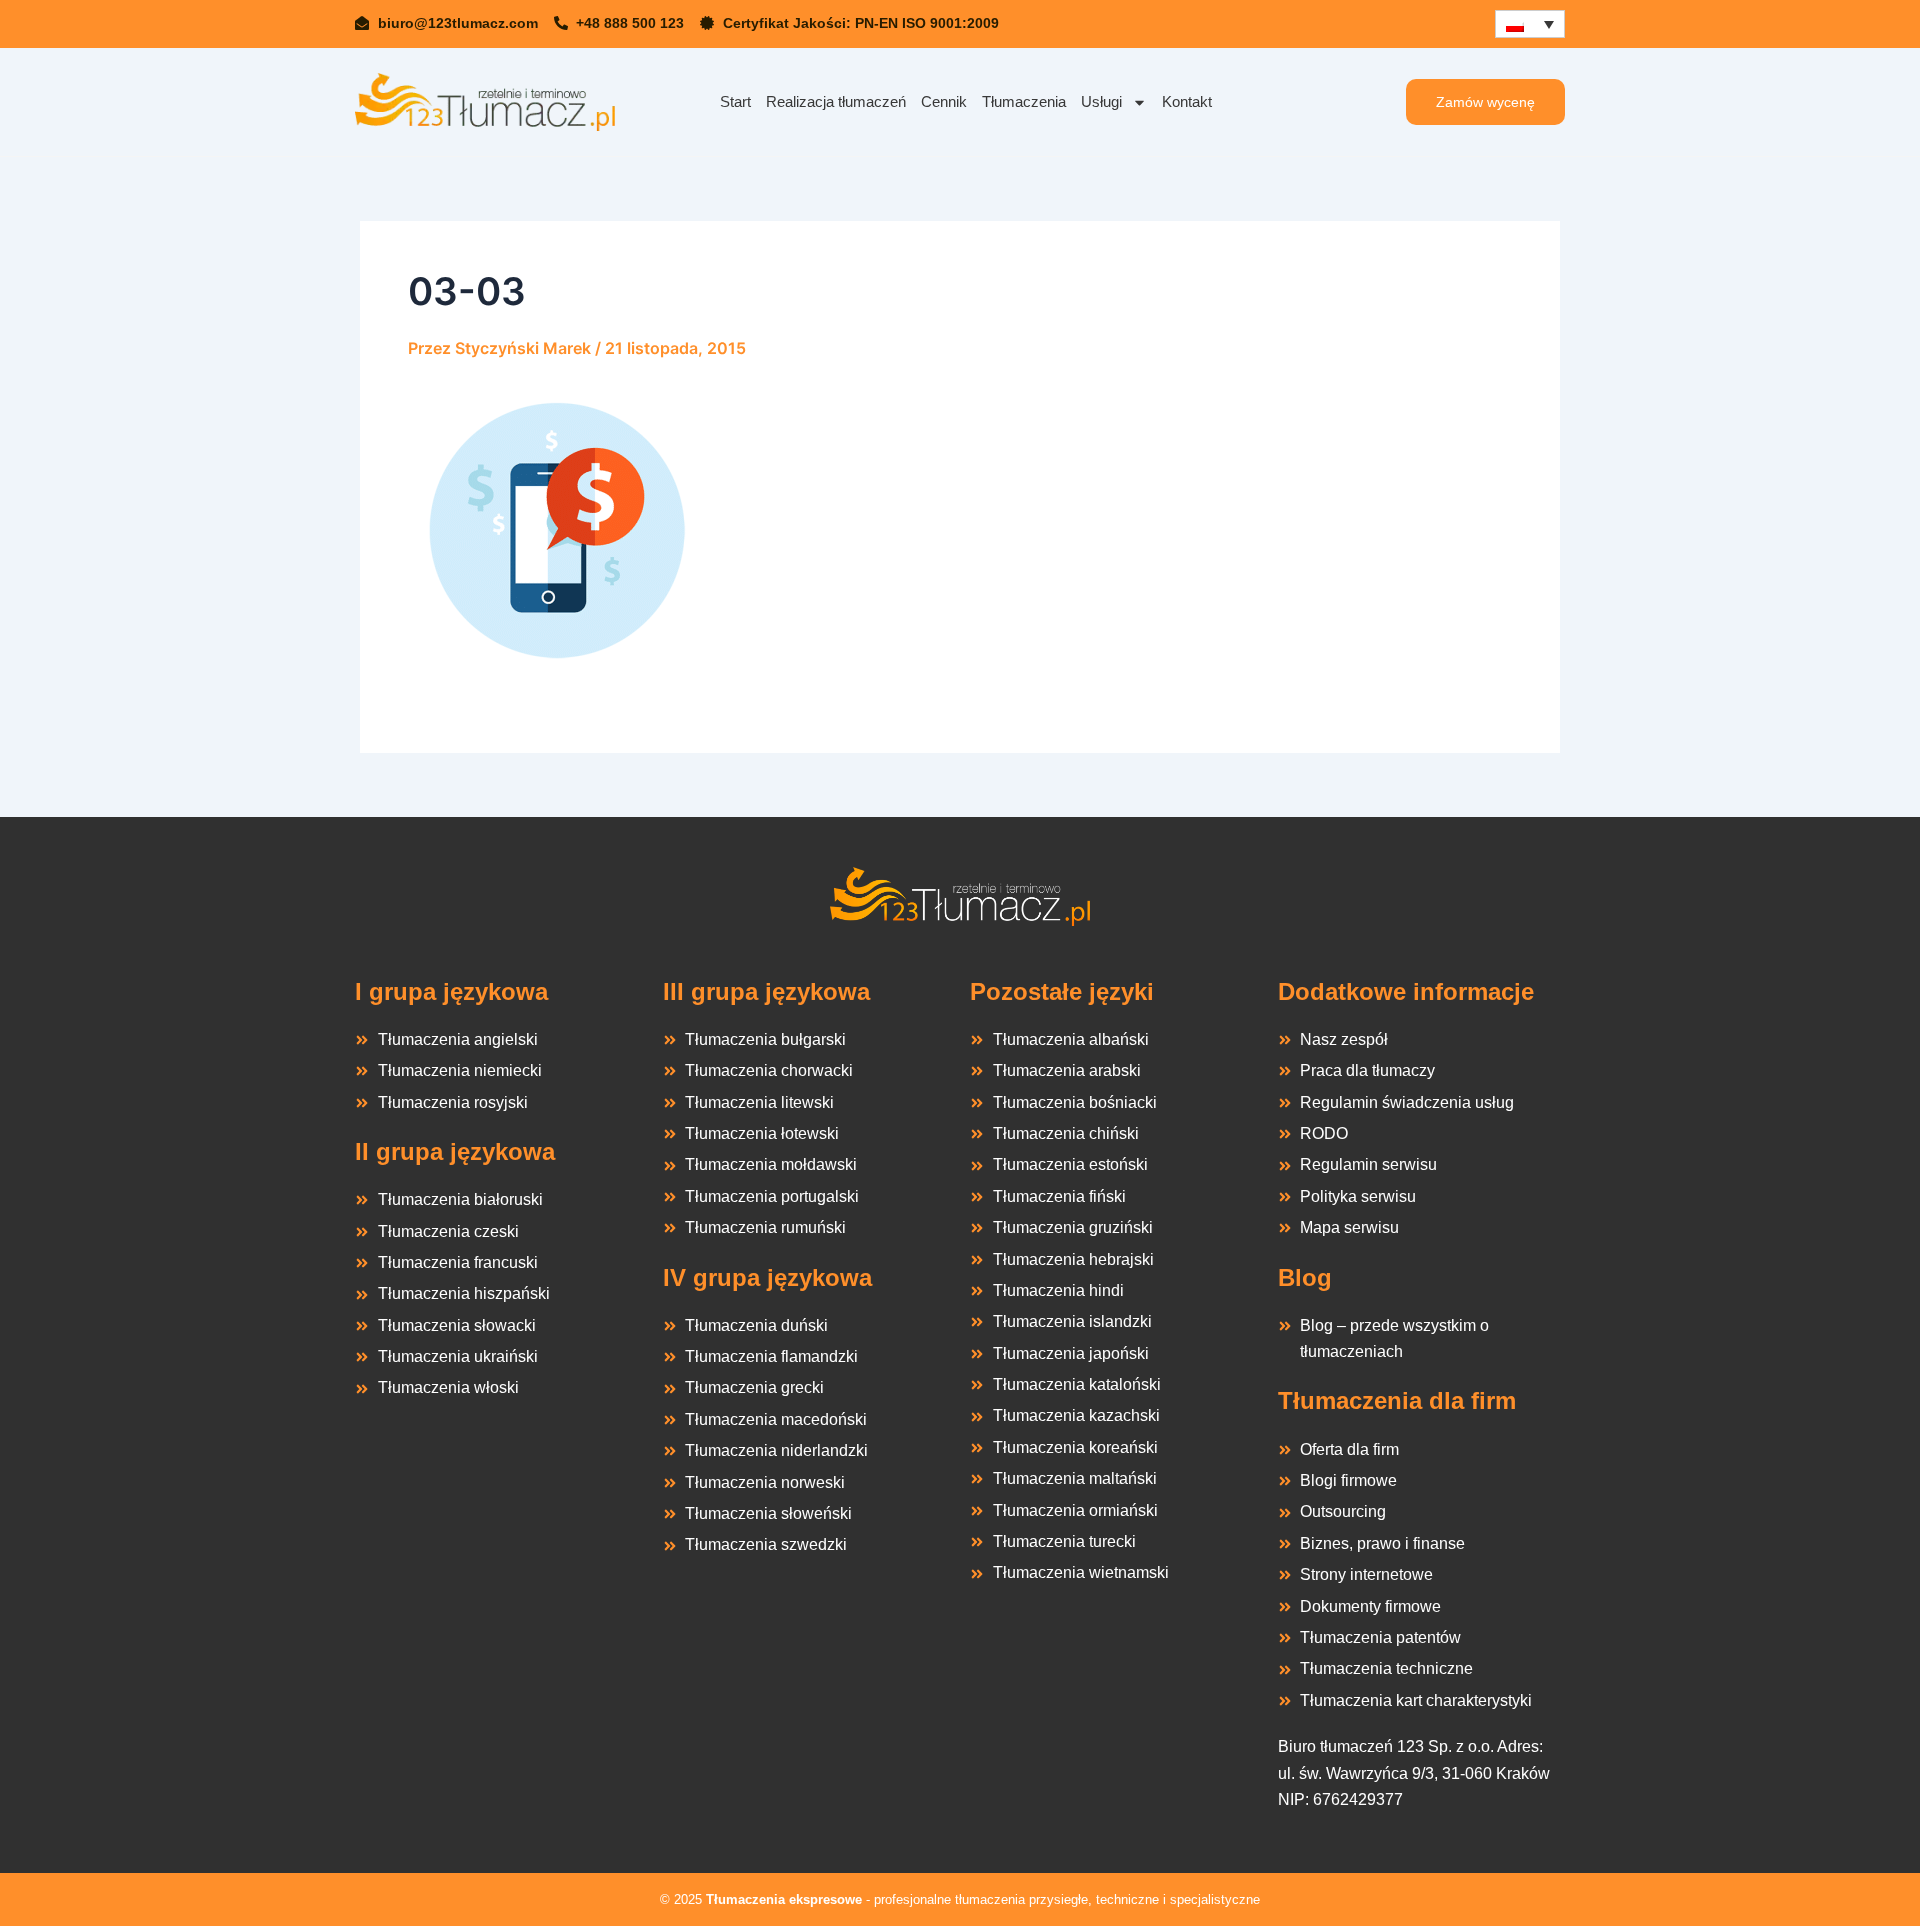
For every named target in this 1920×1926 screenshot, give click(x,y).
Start (735, 101)
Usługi (1101, 101)
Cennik (944, 101)
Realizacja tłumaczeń (836, 101)
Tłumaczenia (1024, 101)
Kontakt (1187, 101)
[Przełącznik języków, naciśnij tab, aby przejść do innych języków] (1530, 24)
